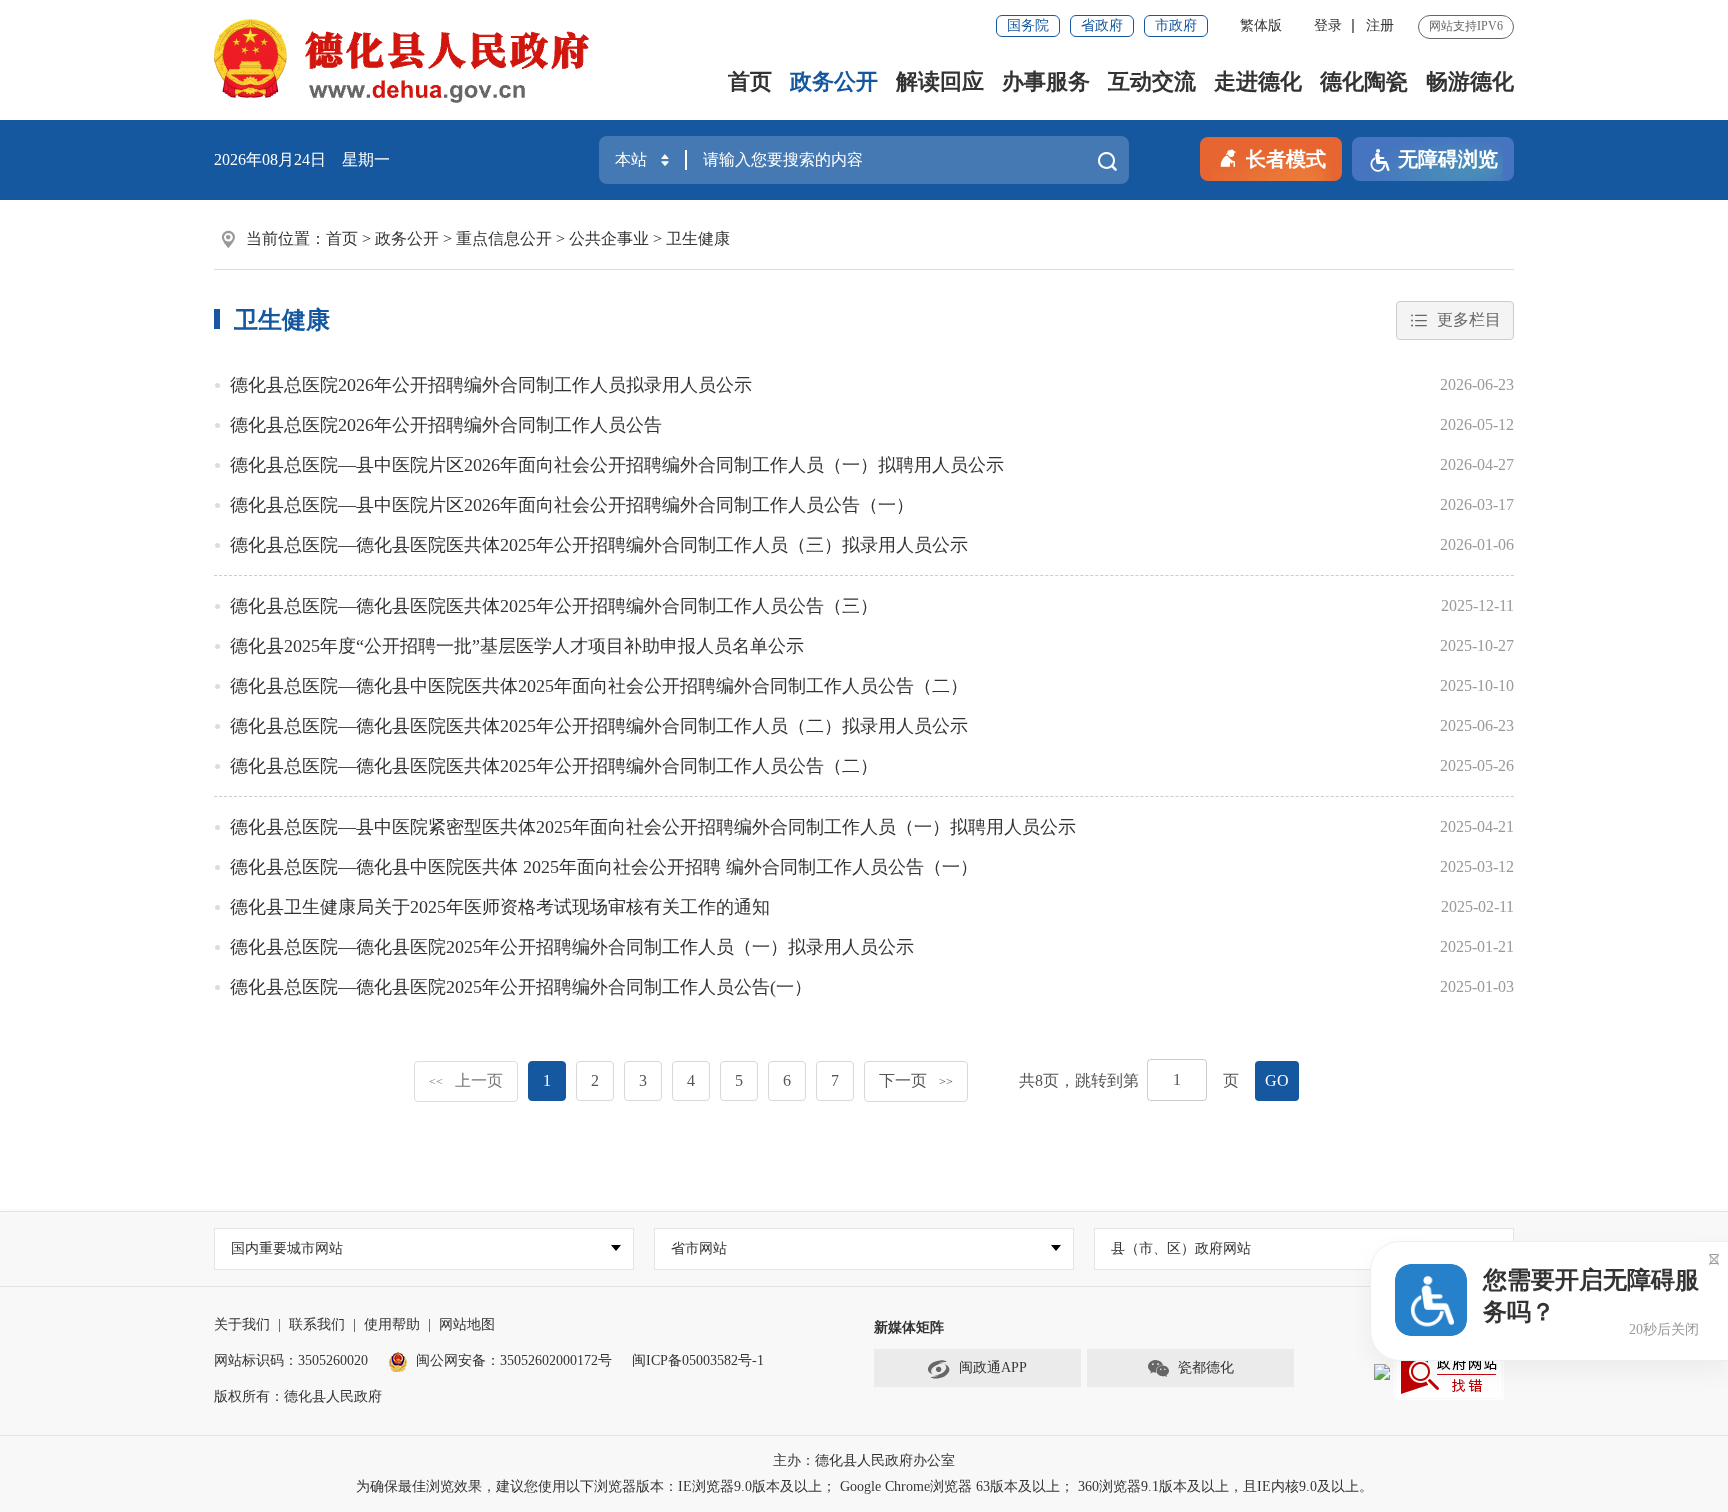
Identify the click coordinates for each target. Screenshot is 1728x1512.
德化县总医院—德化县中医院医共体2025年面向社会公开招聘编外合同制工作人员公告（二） (599, 686)
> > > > (528, 238)
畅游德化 (1470, 81)
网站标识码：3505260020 (291, 1360)
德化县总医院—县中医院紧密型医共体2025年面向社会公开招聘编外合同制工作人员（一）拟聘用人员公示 (653, 827)
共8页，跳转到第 (1079, 1080)
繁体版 (1261, 25)
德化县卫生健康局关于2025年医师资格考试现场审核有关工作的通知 (500, 907)
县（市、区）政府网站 (1181, 1248)
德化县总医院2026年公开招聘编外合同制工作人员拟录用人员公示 (491, 385)
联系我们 (317, 1324)
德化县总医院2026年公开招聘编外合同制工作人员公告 (446, 425)
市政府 (1176, 25)
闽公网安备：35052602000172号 (514, 1360)
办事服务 (1046, 81)
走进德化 (1258, 81)
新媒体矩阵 (909, 1327)
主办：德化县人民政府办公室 (864, 1460)
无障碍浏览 (1448, 159)
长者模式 (1286, 159)
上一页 (466, 1080)
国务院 (1028, 25)
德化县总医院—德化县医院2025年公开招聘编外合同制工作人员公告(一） (521, 987)
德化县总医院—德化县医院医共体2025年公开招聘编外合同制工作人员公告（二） (554, 766)
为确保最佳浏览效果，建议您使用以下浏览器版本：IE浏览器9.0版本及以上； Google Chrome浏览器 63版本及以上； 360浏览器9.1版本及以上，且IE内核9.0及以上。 (864, 1486)
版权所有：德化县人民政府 (298, 1396)
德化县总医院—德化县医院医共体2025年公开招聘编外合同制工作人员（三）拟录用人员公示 (599, 545)
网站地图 (467, 1324)
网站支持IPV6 (1466, 26)
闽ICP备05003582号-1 (698, 1360)
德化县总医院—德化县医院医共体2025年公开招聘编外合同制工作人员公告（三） (554, 606)
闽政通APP (993, 1367)
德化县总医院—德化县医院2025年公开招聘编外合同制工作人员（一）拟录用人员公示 (572, 947)
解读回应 (940, 81)
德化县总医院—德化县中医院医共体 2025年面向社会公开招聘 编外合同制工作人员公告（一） (604, 867)
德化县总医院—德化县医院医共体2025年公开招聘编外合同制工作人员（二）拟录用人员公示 (599, 726)
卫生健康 (698, 238)
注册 (1380, 25)
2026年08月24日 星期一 (302, 159)
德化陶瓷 (1364, 81)
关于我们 (242, 1324)
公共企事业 (609, 238)
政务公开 (834, 81)
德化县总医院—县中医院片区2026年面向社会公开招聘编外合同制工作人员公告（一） (572, 505)
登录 (1328, 25)
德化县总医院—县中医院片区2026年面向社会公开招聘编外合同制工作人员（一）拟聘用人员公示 (617, 465)
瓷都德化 (1206, 1367)
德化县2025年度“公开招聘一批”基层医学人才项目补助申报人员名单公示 (517, 646)
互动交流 (1152, 81)
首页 (750, 81)
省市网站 (699, 1248)
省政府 (1102, 25)
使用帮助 (392, 1324)
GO (1277, 1080)
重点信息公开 (504, 238)
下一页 (916, 1080)
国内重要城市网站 (287, 1248)
